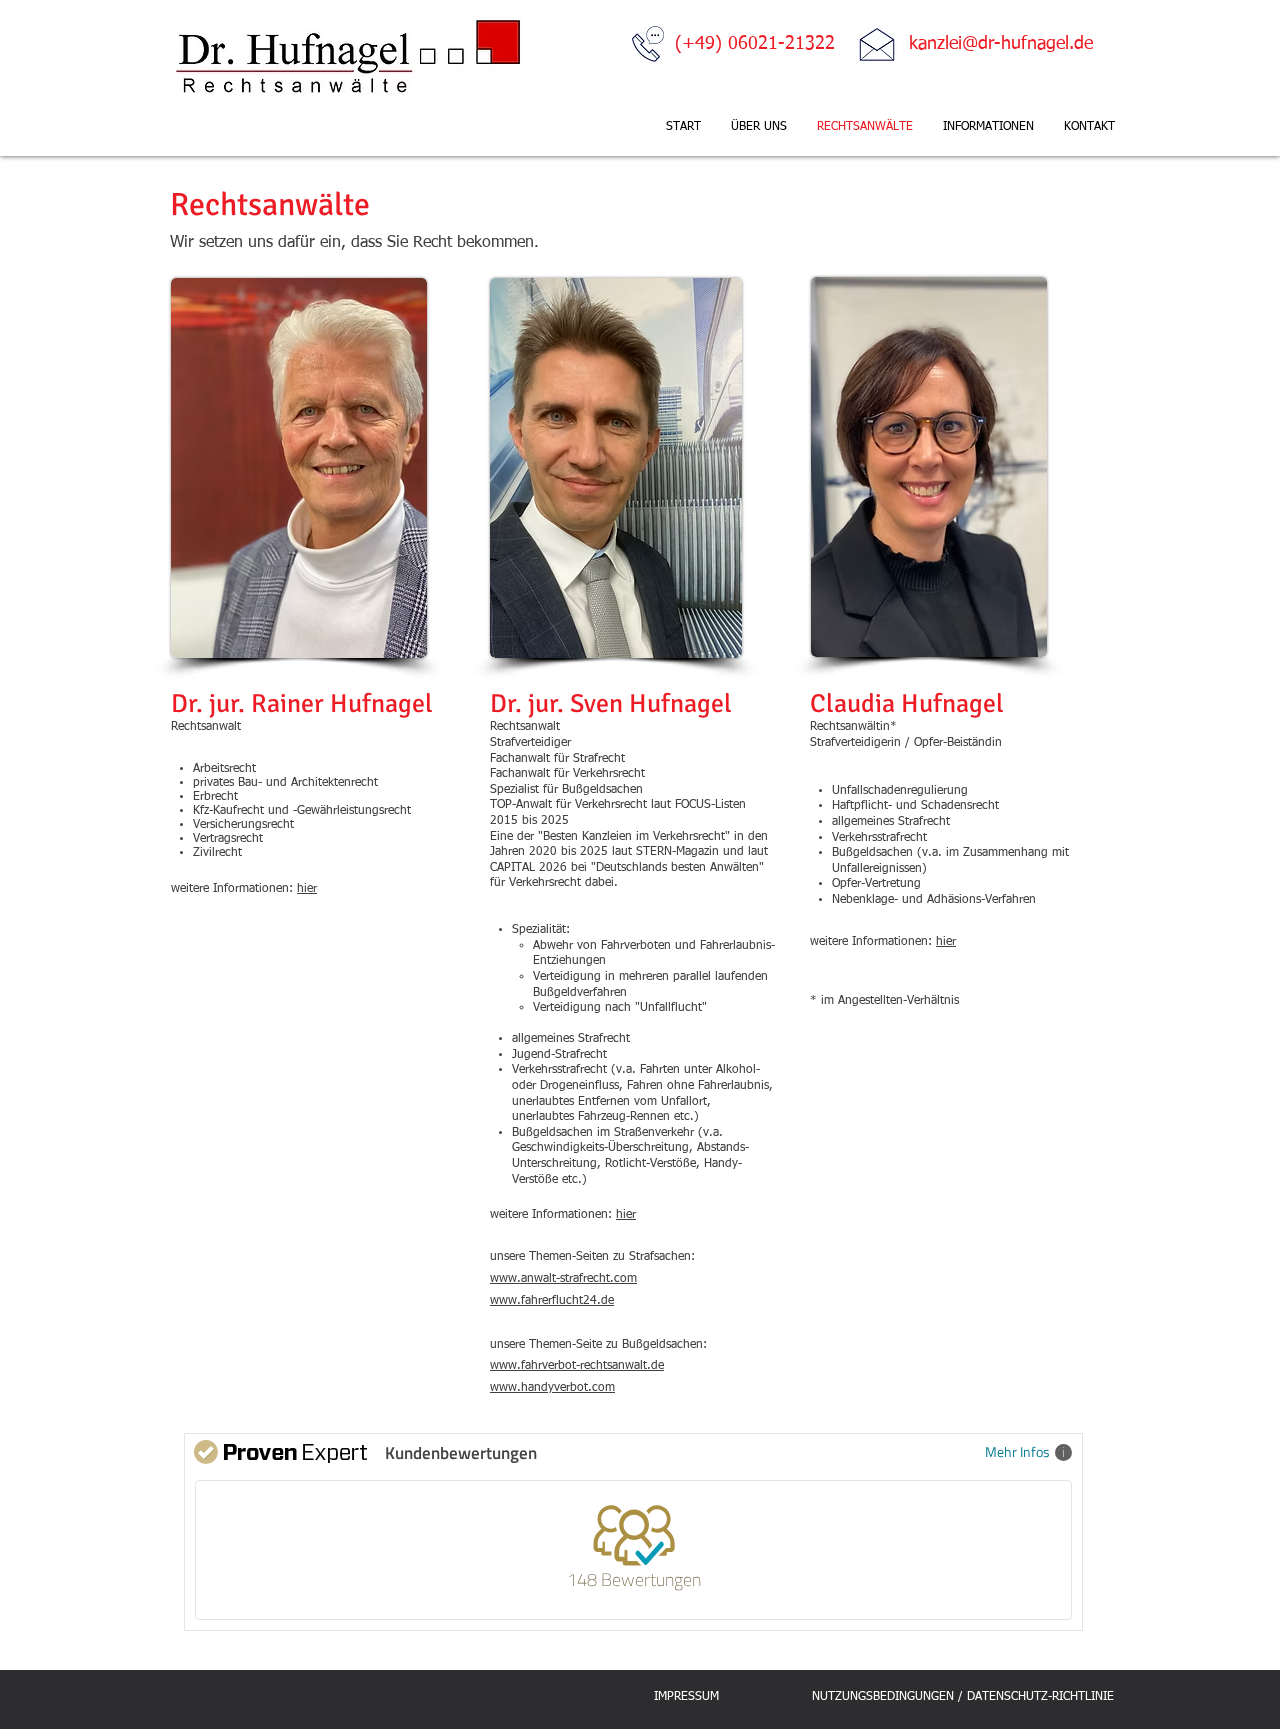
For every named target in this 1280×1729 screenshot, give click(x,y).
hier (307, 889)
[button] (988, 127)
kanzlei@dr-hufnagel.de (1001, 44)
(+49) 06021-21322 (755, 44)
